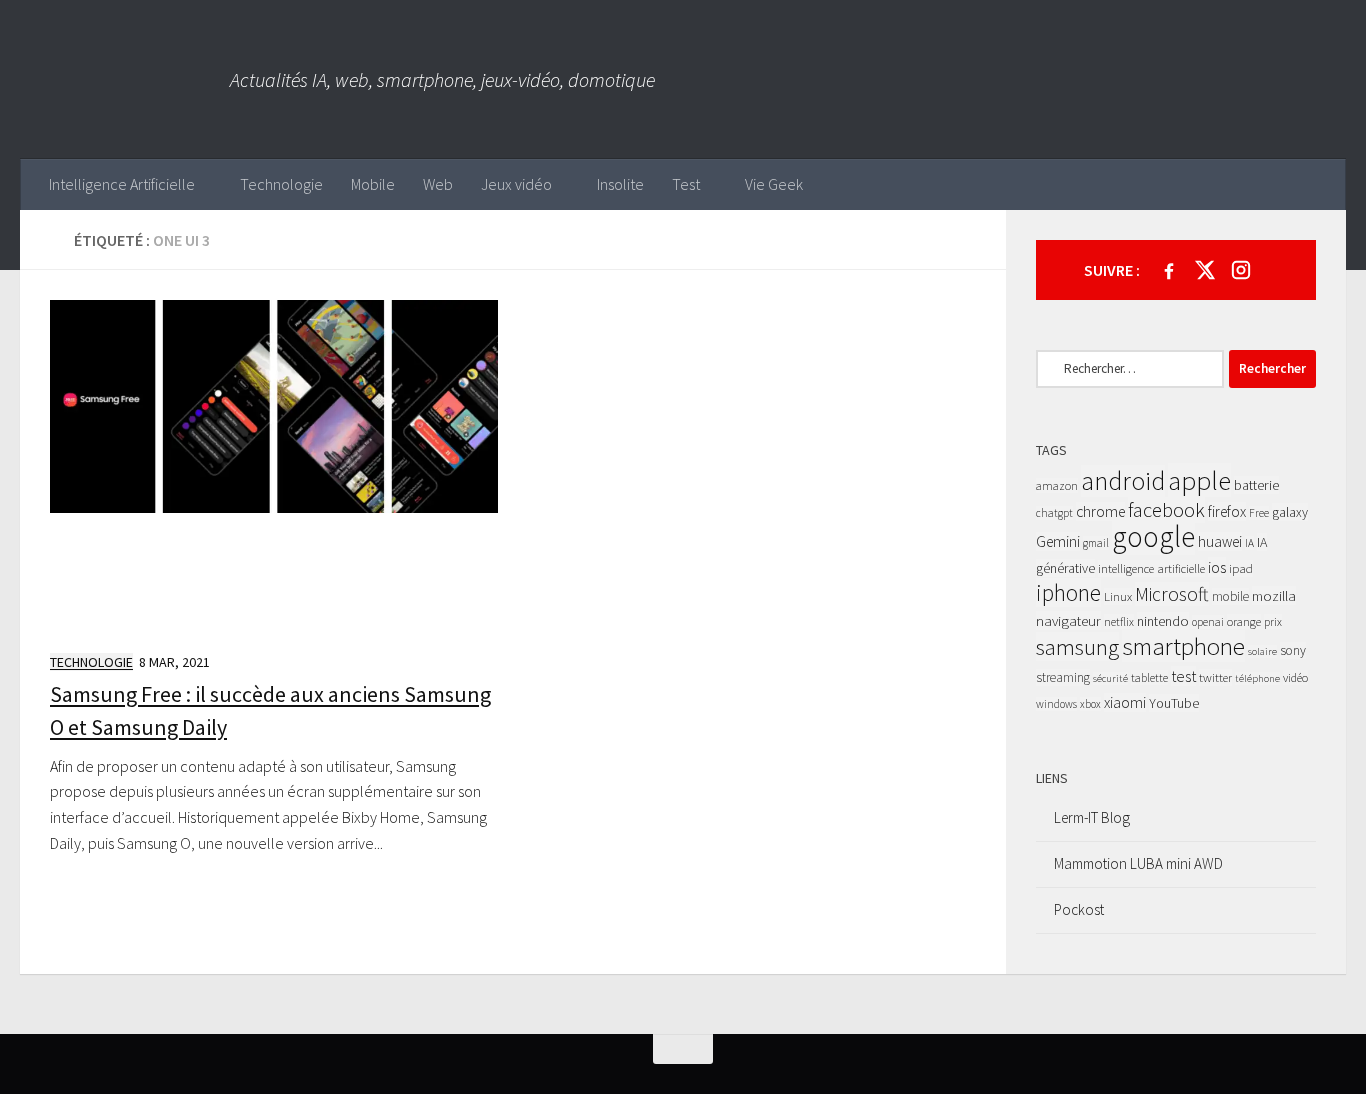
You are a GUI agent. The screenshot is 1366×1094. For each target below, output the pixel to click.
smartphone (1183, 646)
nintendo (1163, 621)
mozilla (1274, 595)
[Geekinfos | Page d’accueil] (125, 79)
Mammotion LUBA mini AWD (1138, 863)
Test (686, 184)
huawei (1220, 541)
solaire (1262, 651)
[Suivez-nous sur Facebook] (1169, 270)
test (1183, 676)
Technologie (281, 184)
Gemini (1058, 541)
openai (1208, 622)
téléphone (1257, 678)
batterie (1256, 485)
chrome (1100, 511)
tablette (1149, 677)
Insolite (620, 184)
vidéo (1295, 677)
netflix (1119, 621)
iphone (1068, 592)
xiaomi (1125, 702)
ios (1217, 567)
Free (1259, 513)
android (1123, 481)
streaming (1063, 677)
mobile (1230, 596)
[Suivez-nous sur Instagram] (1241, 270)
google (1153, 536)
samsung (1077, 646)
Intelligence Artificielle (122, 184)
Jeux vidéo (516, 184)
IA (1249, 543)
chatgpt (1054, 513)
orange (1244, 621)
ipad (1241, 568)
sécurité (1110, 678)
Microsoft (1172, 594)
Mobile (373, 184)
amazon (1057, 485)
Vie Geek (774, 184)
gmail (1096, 543)
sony (1293, 650)
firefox (1227, 511)
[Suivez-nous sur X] (1205, 270)
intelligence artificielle (1151, 568)
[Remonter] (683, 1049)
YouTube (1174, 703)
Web (438, 184)
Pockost (1079, 909)
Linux (1118, 596)
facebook (1166, 510)
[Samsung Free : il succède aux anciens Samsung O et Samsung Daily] (274, 467)
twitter (1215, 677)
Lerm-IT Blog (1092, 817)
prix (1273, 621)
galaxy (1290, 512)
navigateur (1068, 620)
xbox (1090, 704)
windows (1056, 704)
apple (1199, 480)
